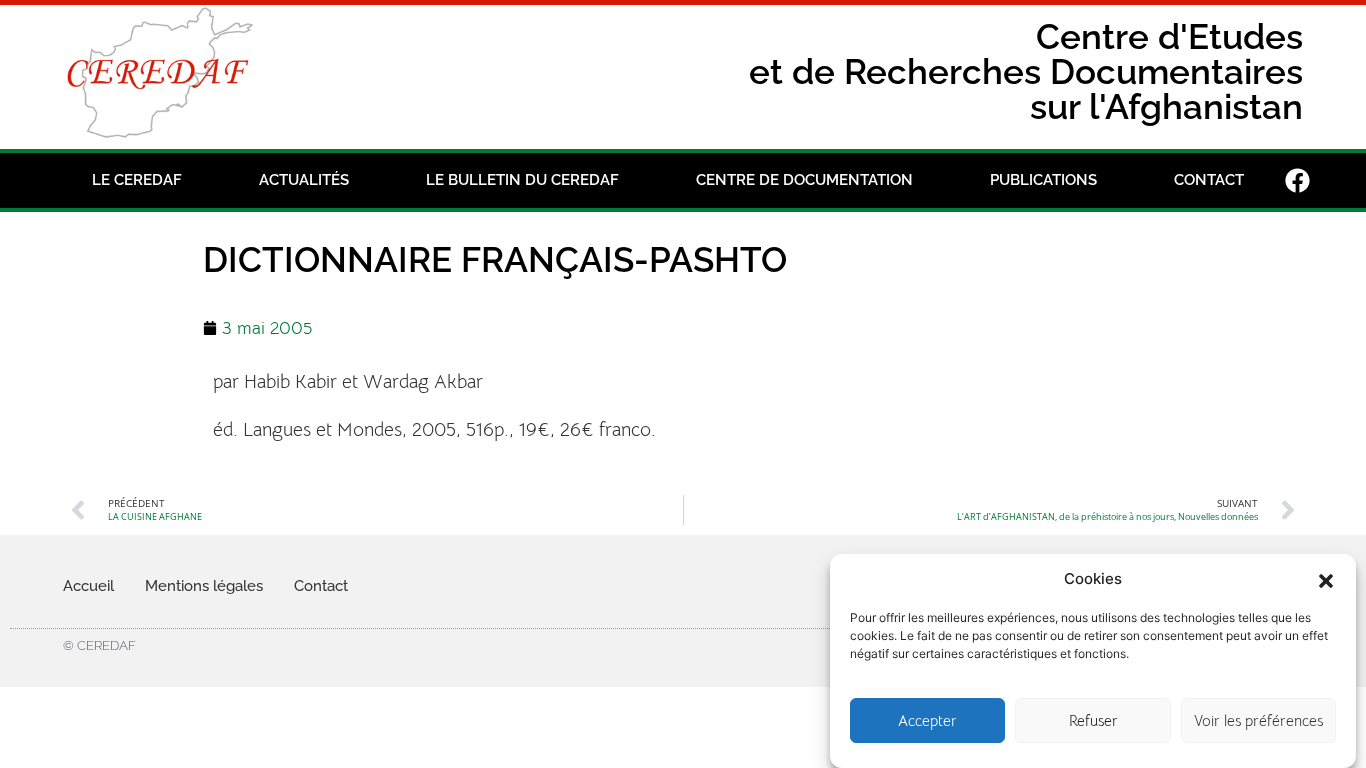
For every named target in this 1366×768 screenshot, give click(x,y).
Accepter (927, 720)
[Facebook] (1298, 180)
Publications (1043, 180)
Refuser (1093, 720)
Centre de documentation (804, 180)
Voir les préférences (1258, 720)
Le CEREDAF (137, 180)
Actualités (304, 180)
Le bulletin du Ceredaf (522, 180)
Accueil (88, 586)
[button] (1326, 579)
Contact (1209, 180)
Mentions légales (204, 586)
